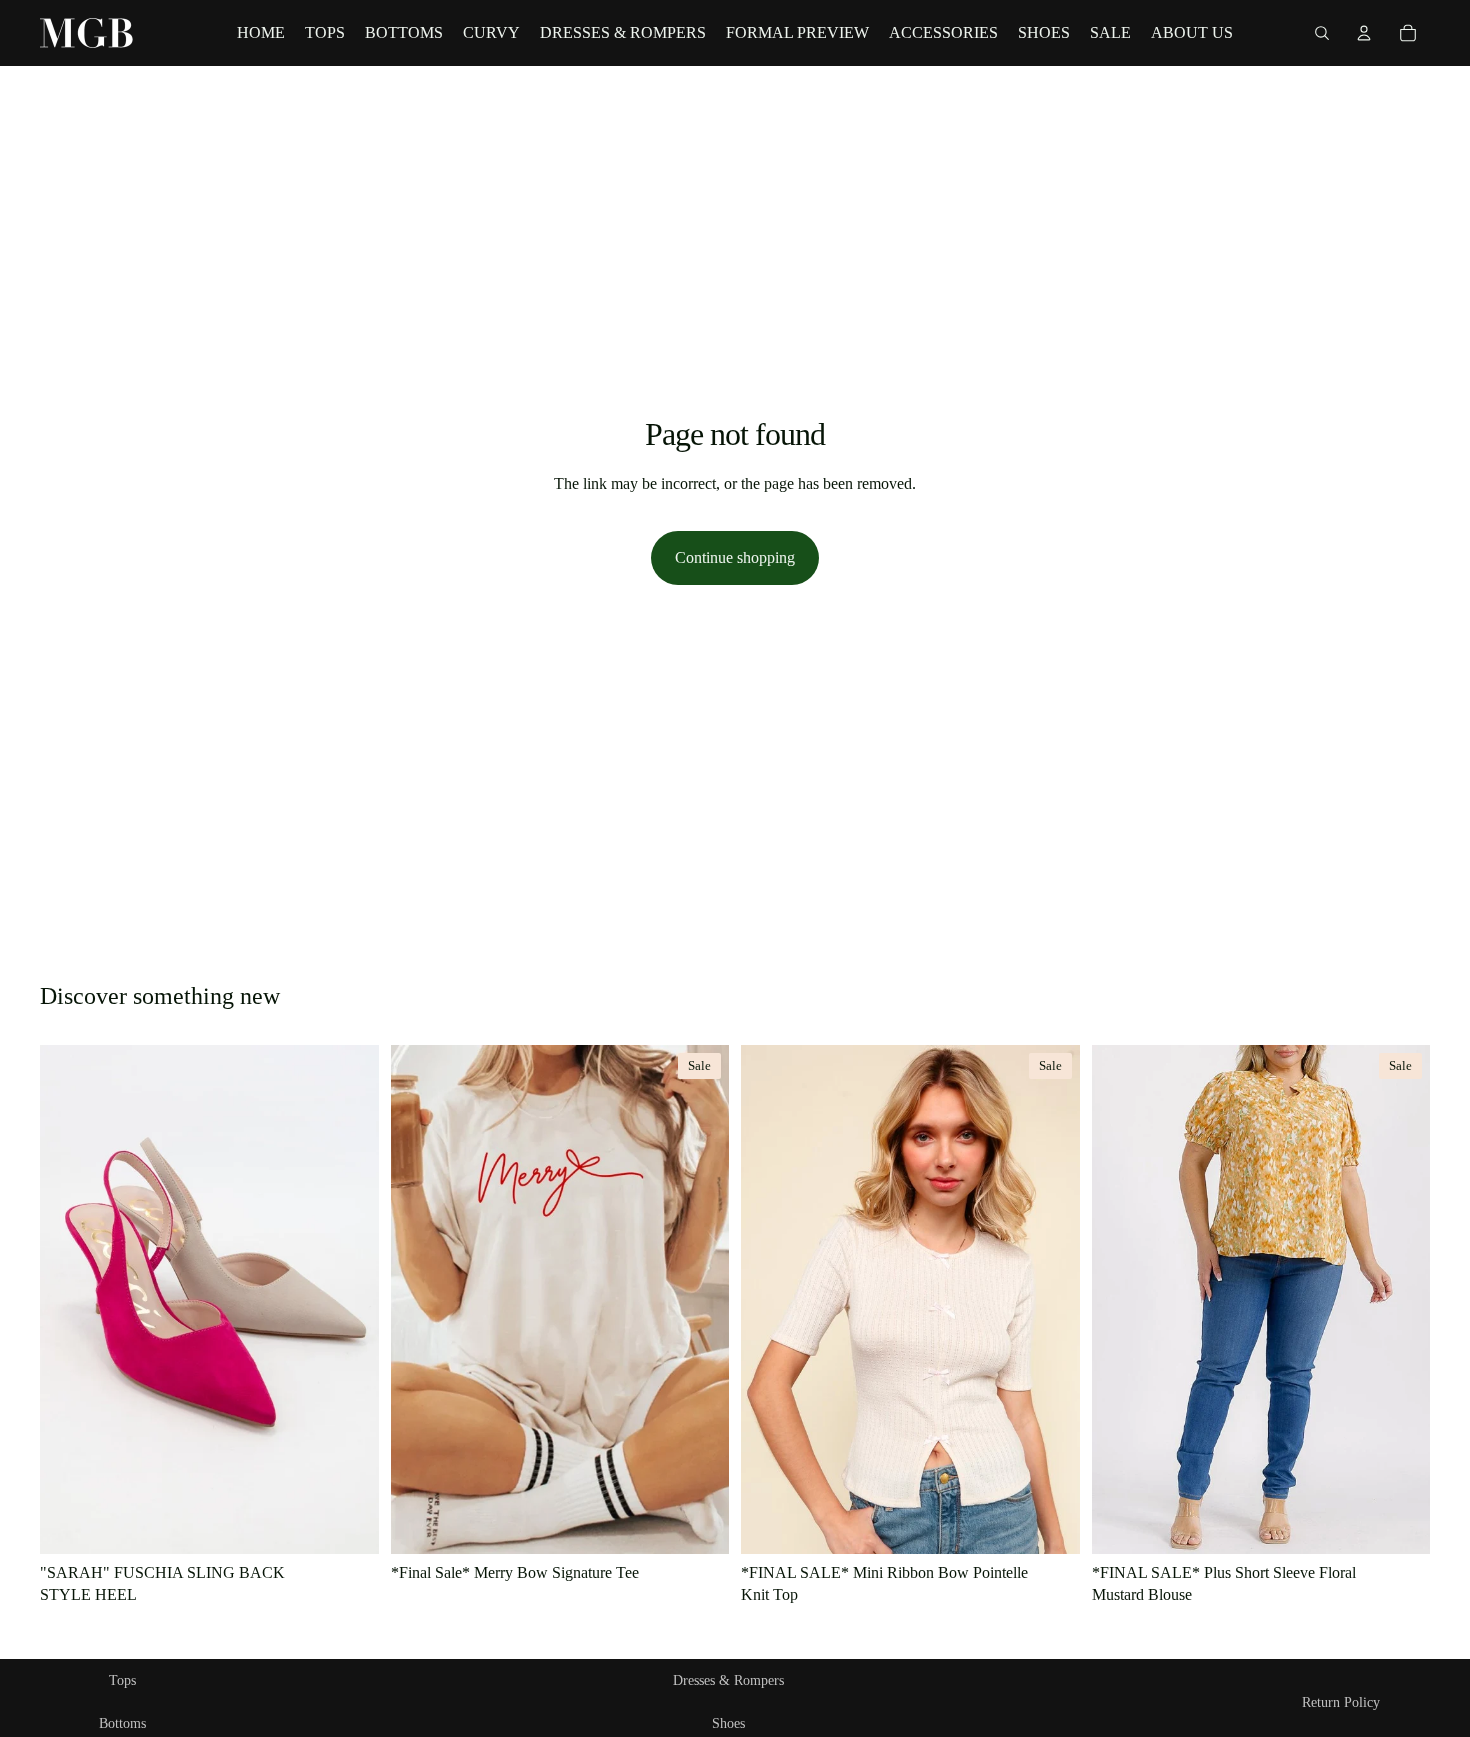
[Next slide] (1050, 1300)
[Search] (1322, 33)
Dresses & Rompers (728, 1680)
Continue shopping (735, 557)
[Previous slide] (771, 1300)
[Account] (1364, 33)
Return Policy (1341, 1702)
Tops (122, 1680)
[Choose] (348, 1523)
